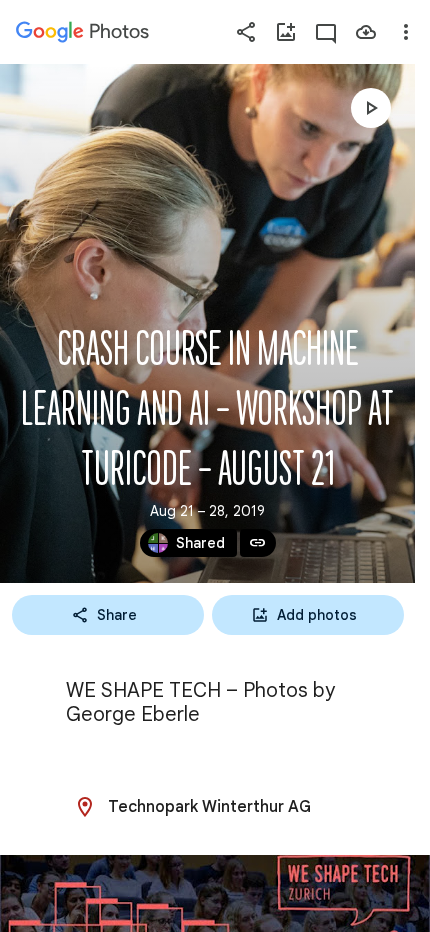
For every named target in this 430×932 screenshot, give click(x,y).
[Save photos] (366, 32)
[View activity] (326, 32)
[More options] (406, 32)
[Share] (246, 32)
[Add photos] (286, 32)
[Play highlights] (371, 108)
